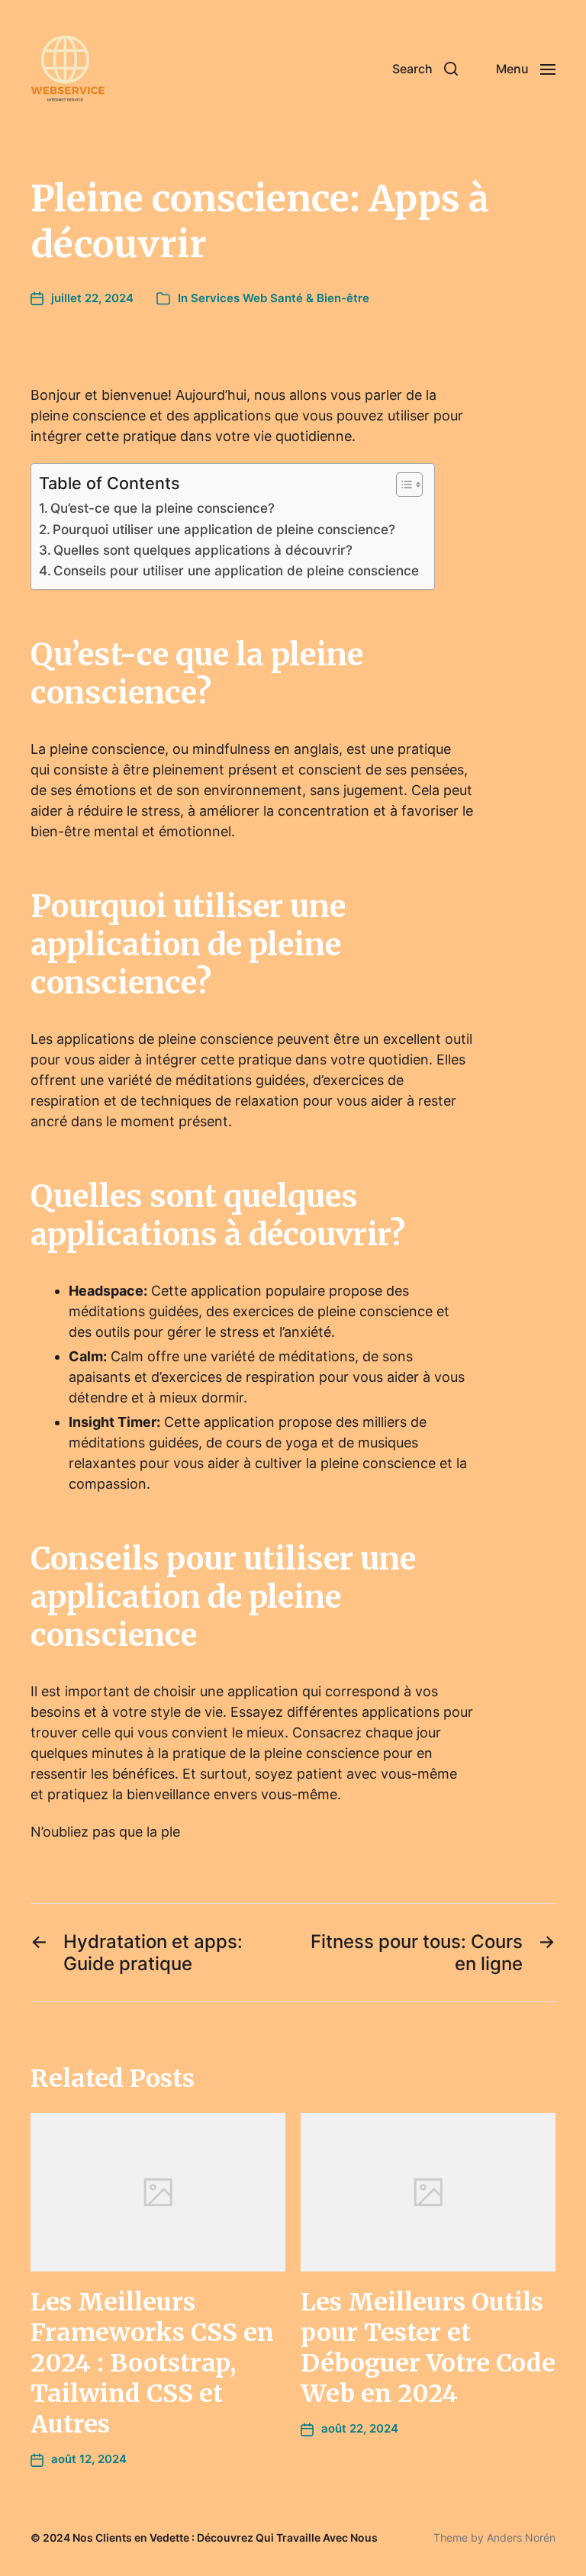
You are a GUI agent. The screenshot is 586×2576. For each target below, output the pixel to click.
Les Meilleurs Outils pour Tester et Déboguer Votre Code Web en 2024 (428, 2348)
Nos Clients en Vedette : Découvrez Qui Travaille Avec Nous (225, 2537)
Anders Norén (521, 2537)
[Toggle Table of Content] (402, 485)
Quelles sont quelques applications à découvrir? (203, 550)
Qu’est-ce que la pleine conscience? (163, 508)
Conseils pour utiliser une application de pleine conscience (236, 570)
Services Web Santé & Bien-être (280, 298)
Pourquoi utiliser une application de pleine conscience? (224, 529)
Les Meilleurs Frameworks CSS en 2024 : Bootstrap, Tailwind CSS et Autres (152, 2363)
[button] (425, 69)
